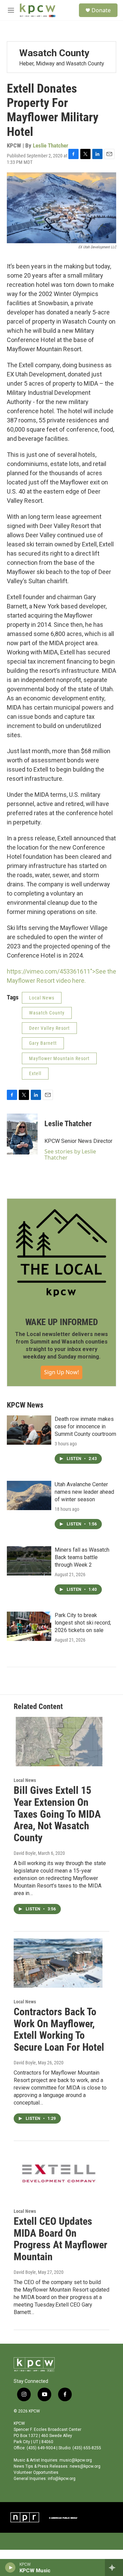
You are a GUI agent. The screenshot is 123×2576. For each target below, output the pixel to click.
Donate (101, 10)
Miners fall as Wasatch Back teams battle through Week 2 (82, 1557)
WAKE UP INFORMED (62, 1322)
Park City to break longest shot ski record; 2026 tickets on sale (83, 1623)
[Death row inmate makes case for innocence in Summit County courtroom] (29, 1430)
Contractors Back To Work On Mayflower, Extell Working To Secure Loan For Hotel (59, 2029)
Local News (42, 998)
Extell (35, 1073)
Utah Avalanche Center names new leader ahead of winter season (84, 1492)
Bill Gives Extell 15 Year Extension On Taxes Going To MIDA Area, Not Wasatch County (57, 1814)
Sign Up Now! (61, 1372)
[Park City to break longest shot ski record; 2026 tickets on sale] (29, 1626)
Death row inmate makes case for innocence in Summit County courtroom (85, 1426)
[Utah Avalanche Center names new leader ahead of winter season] (29, 1495)
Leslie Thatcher (51, 145)
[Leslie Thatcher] (22, 1134)
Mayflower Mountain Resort (59, 1058)
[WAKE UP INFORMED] (61, 1253)
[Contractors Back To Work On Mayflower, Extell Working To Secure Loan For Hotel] (58, 1963)
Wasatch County (47, 1013)
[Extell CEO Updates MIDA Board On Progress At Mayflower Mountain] (58, 2172)
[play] (10, 2567)
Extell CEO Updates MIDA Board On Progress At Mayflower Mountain (60, 2239)
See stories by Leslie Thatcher (70, 1154)
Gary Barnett (43, 1043)
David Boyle (25, 1853)
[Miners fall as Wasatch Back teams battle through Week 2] (29, 1561)
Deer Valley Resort (49, 1028)
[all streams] (114, 2567)
